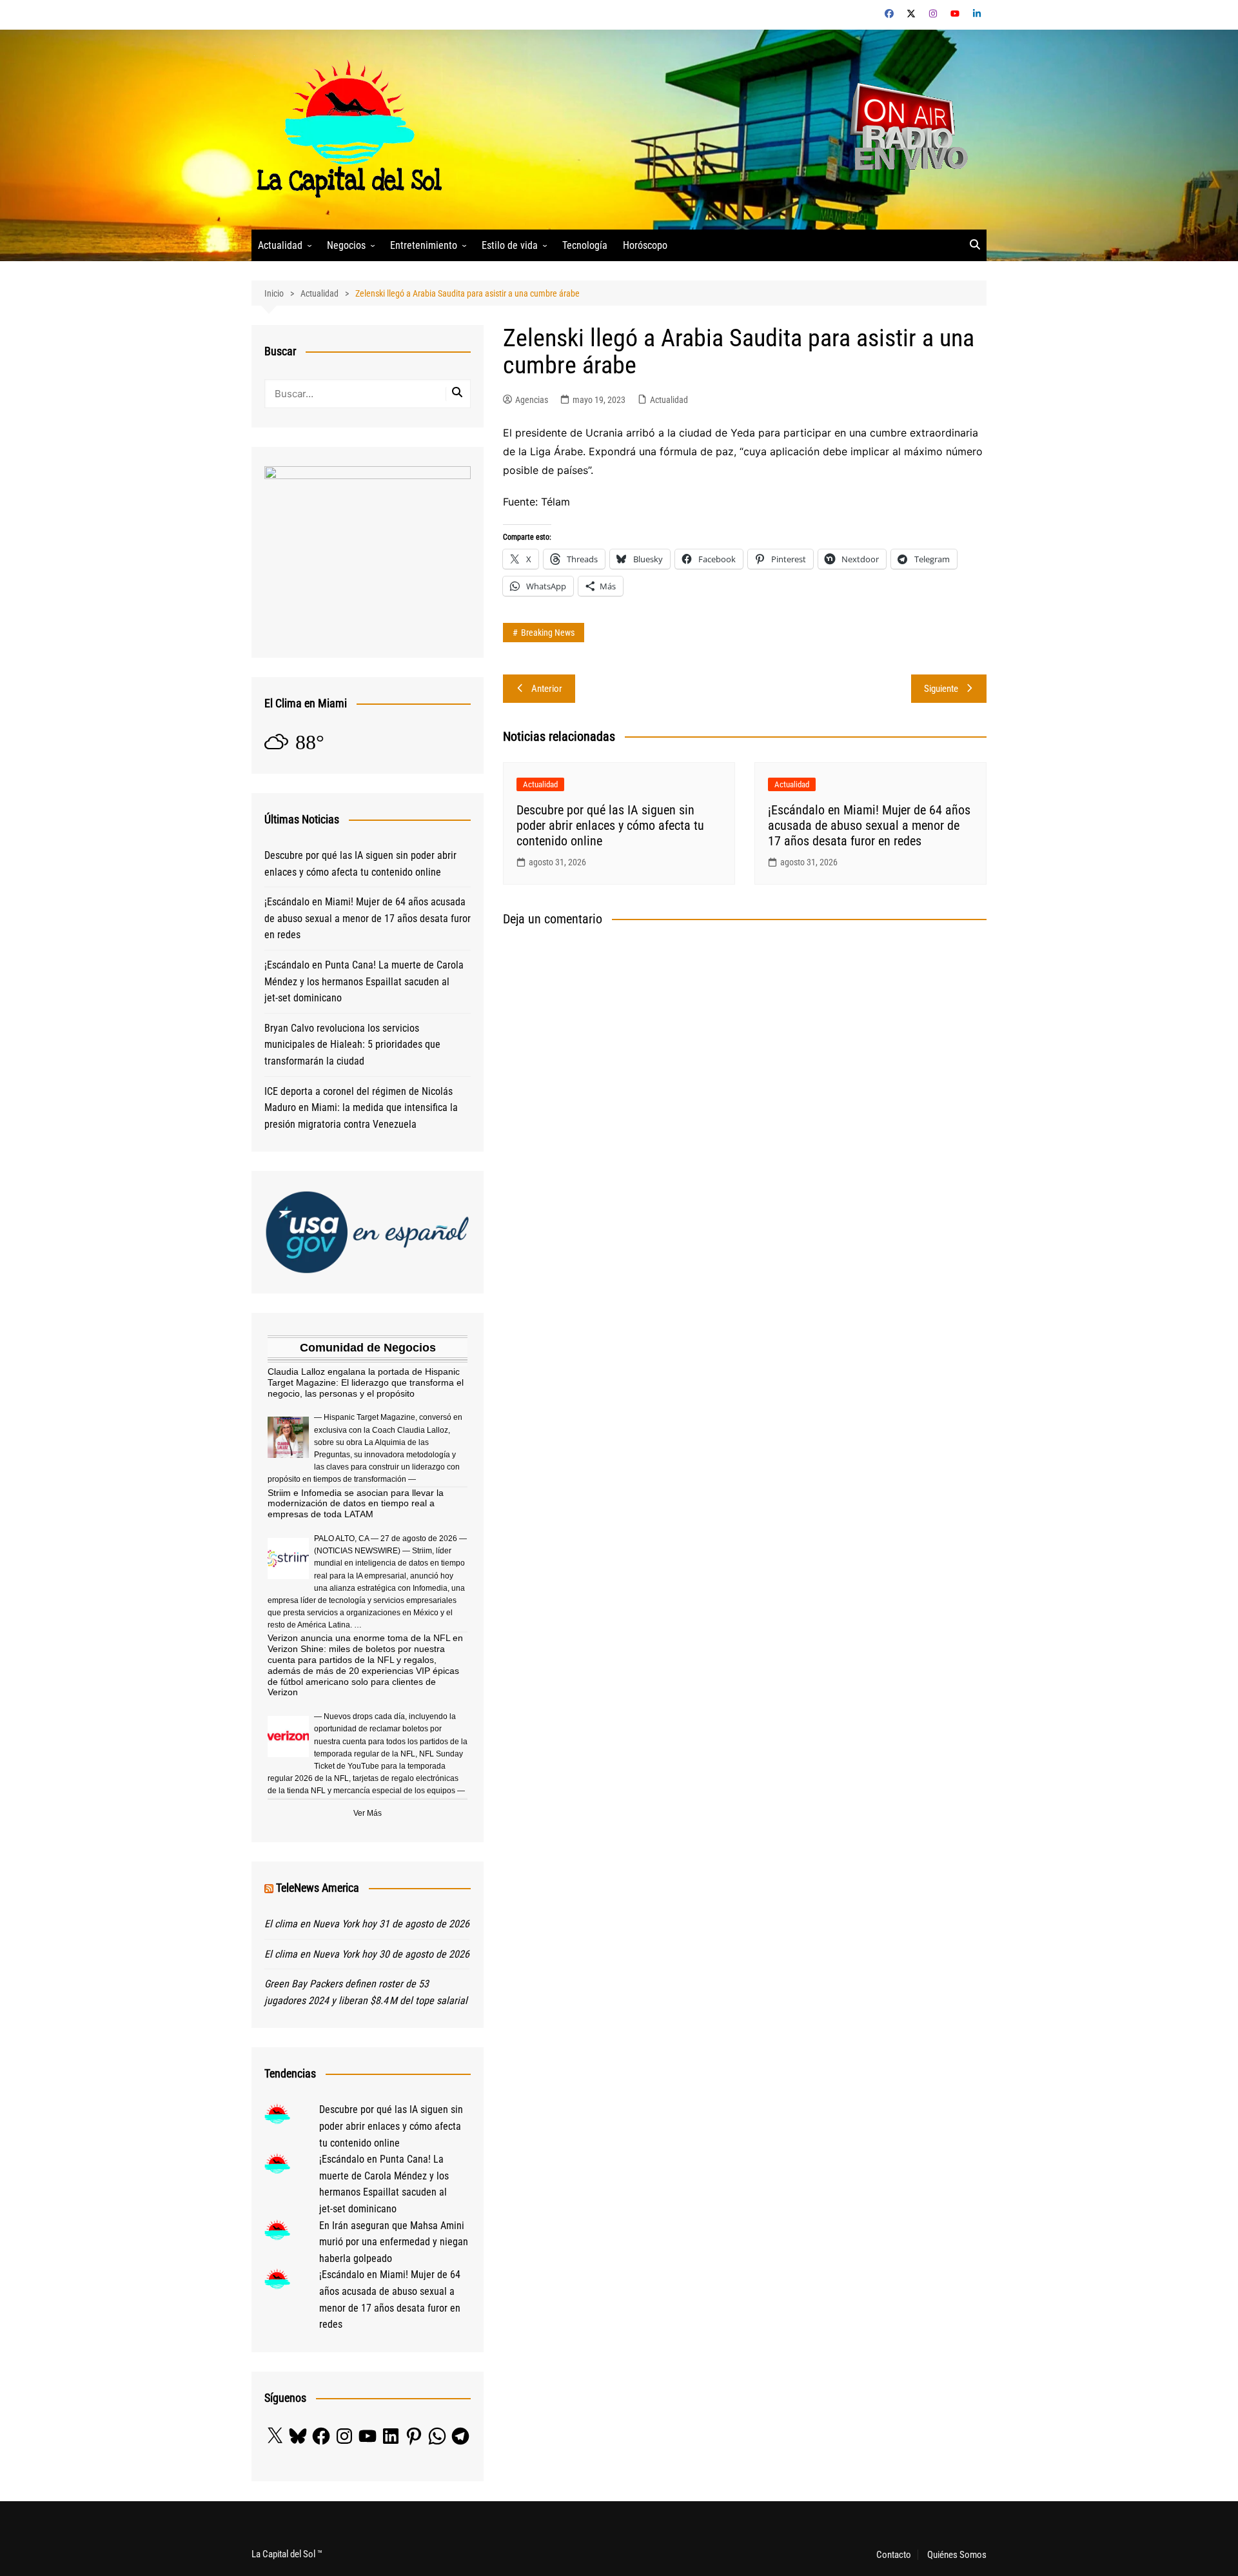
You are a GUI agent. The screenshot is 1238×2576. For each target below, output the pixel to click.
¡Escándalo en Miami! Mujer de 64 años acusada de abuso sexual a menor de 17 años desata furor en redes (869, 825)
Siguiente (941, 689)
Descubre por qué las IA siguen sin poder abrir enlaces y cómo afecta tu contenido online (610, 825)
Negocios (346, 245)
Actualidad (280, 245)
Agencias (532, 400)
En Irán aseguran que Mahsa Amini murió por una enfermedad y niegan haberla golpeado (394, 2242)
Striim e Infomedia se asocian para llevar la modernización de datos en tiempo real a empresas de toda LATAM (356, 1504)
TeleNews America (318, 1888)
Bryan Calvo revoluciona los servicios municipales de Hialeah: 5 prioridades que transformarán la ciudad (352, 1045)
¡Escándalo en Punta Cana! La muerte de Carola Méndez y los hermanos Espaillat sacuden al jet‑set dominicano (364, 981)
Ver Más (368, 1813)
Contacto (894, 2555)
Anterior (547, 689)
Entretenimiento (424, 245)
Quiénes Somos (957, 2555)
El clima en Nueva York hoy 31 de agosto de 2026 (367, 1924)
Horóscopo (645, 245)
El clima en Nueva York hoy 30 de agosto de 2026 (367, 1954)
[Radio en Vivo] (904, 129)
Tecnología (585, 245)
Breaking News (548, 633)
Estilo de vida (510, 245)
